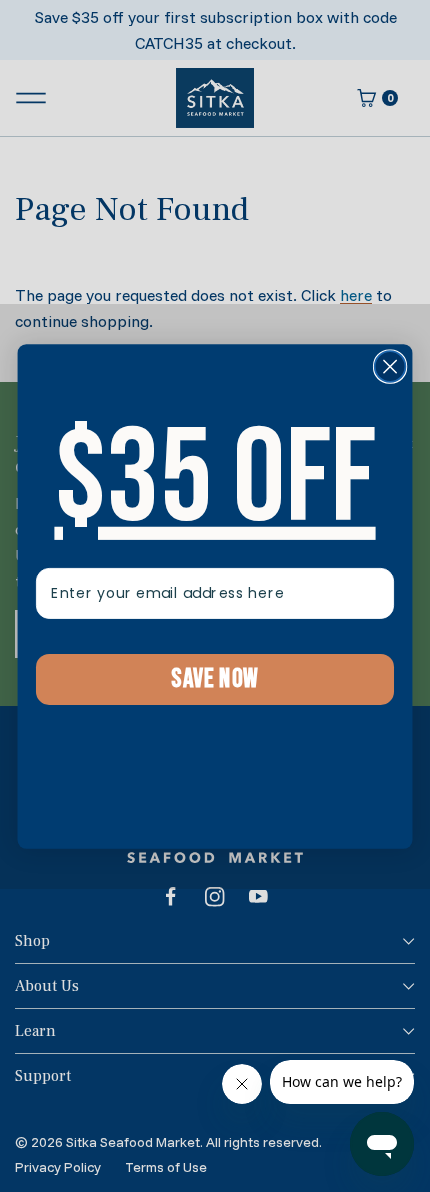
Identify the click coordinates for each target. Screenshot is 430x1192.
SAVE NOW (215, 679)
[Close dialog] (390, 366)
